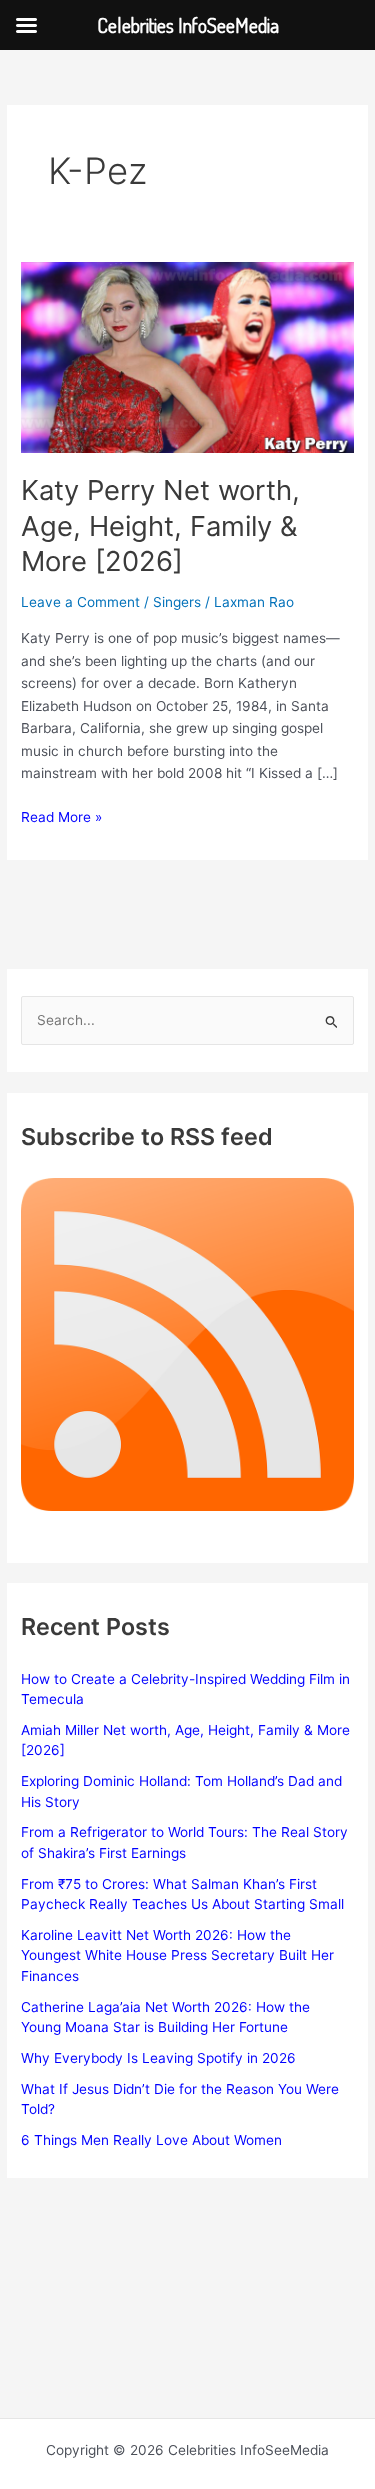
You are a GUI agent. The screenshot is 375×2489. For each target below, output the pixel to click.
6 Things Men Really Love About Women (151, 2140)
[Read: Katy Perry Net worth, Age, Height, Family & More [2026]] (187, 356)
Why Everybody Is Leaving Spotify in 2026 (158, 2058)
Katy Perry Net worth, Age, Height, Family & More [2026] (160, 525)
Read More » (61, 818)
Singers (177, 602)
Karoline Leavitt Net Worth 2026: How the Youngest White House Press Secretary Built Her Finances (177, 1955)
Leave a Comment (80, 602)
